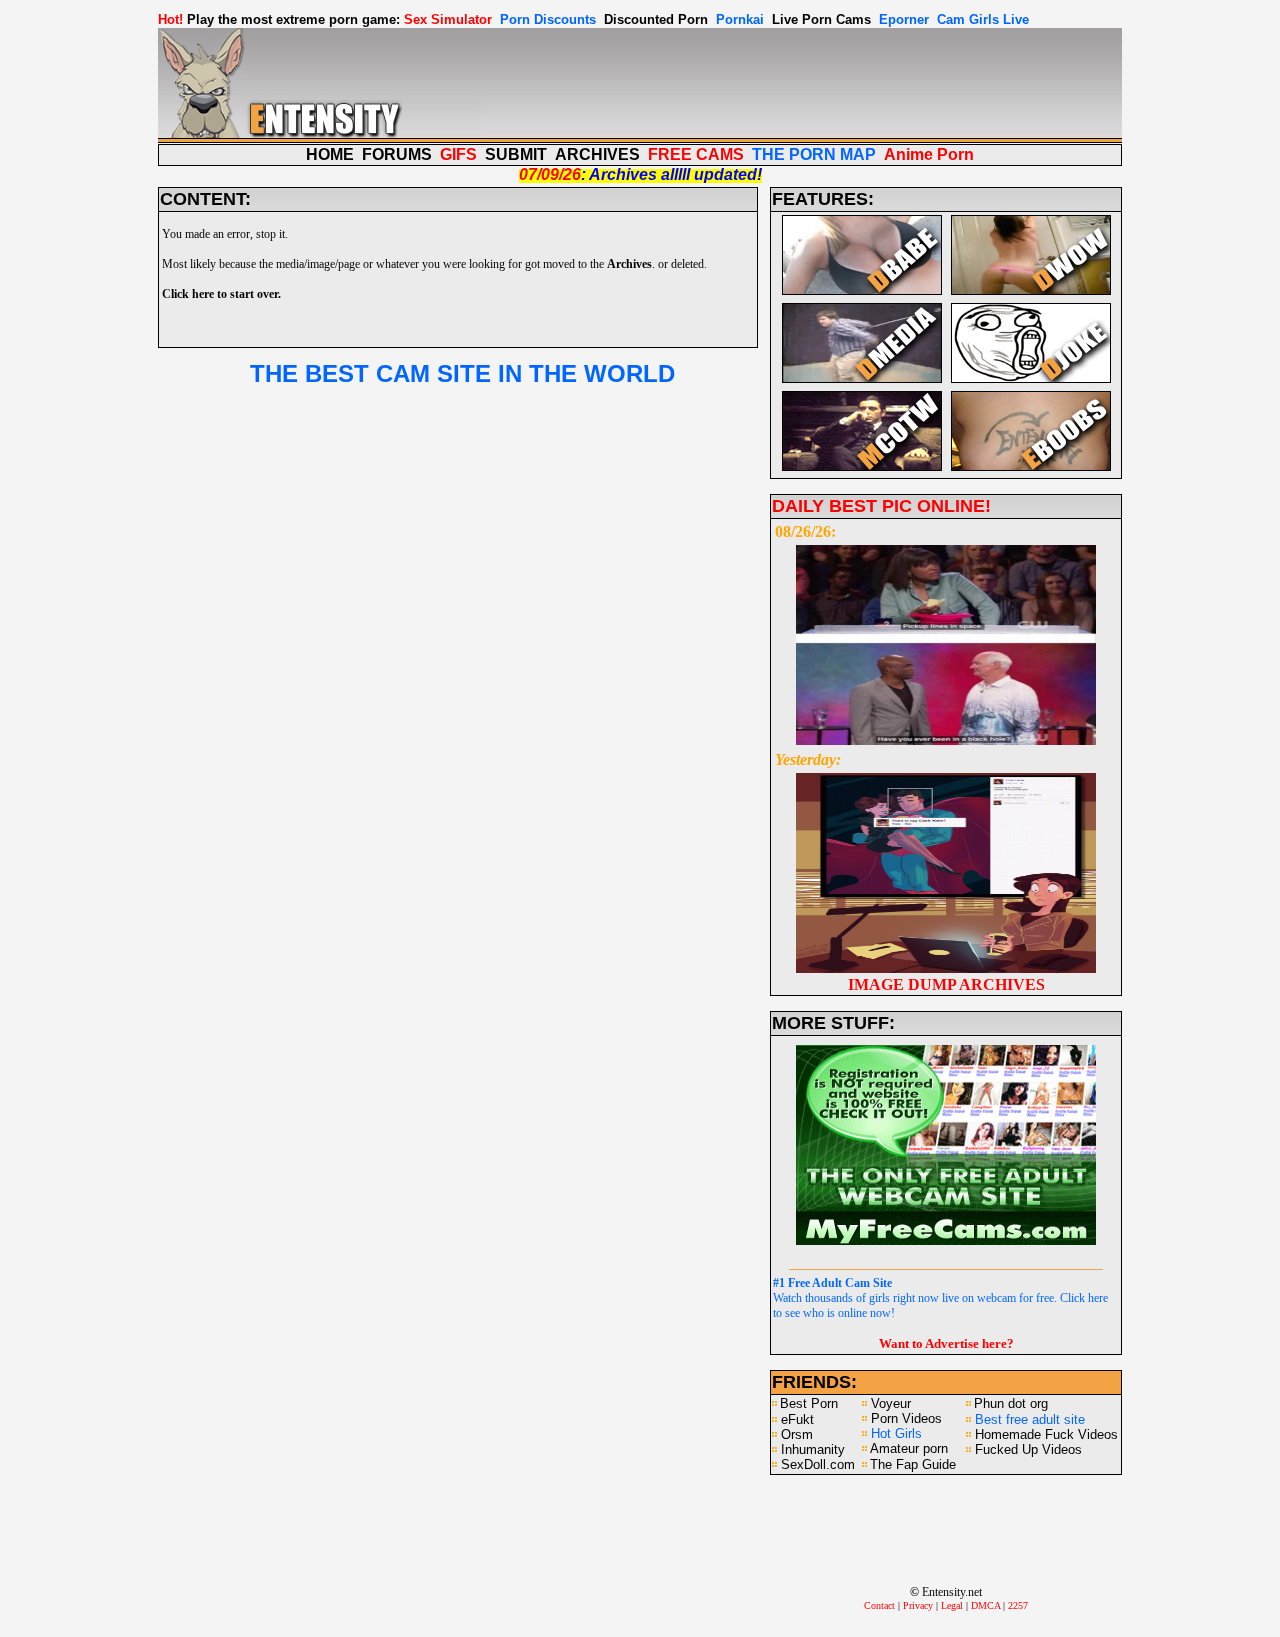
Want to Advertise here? (946, 1343)
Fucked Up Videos (1028, 1449)
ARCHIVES (597, 154)
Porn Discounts (548, 19)
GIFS (458, 154)
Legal (952, 1605)
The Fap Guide (913, 1464)
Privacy (918, 1605)
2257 (1018, 1605)
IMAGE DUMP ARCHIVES (946, 984)
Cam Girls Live (983, 19)
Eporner (904, 19)
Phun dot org (1011, 1403)
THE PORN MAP (814, 154)
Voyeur (891, 1403)
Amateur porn (909, 1448)
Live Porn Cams (821, 19)
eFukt (797, 1419)
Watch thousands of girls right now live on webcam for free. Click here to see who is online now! (940, 1298)
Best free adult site (1030, 1419)
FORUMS (397, 154)
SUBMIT (516, 154)
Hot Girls (896, 1433)
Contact (879, 1605)
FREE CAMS (696, 154)
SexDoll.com (818, 1464)
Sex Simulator (448, 19)
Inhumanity (813, 1449)
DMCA (985, 1605)
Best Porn (809, 1403)
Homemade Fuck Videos (1046, 1434)
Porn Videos (906, 1418)
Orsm (797, 1434)
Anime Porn (929, 154)
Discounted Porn (656, 19)
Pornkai (740, 19)
